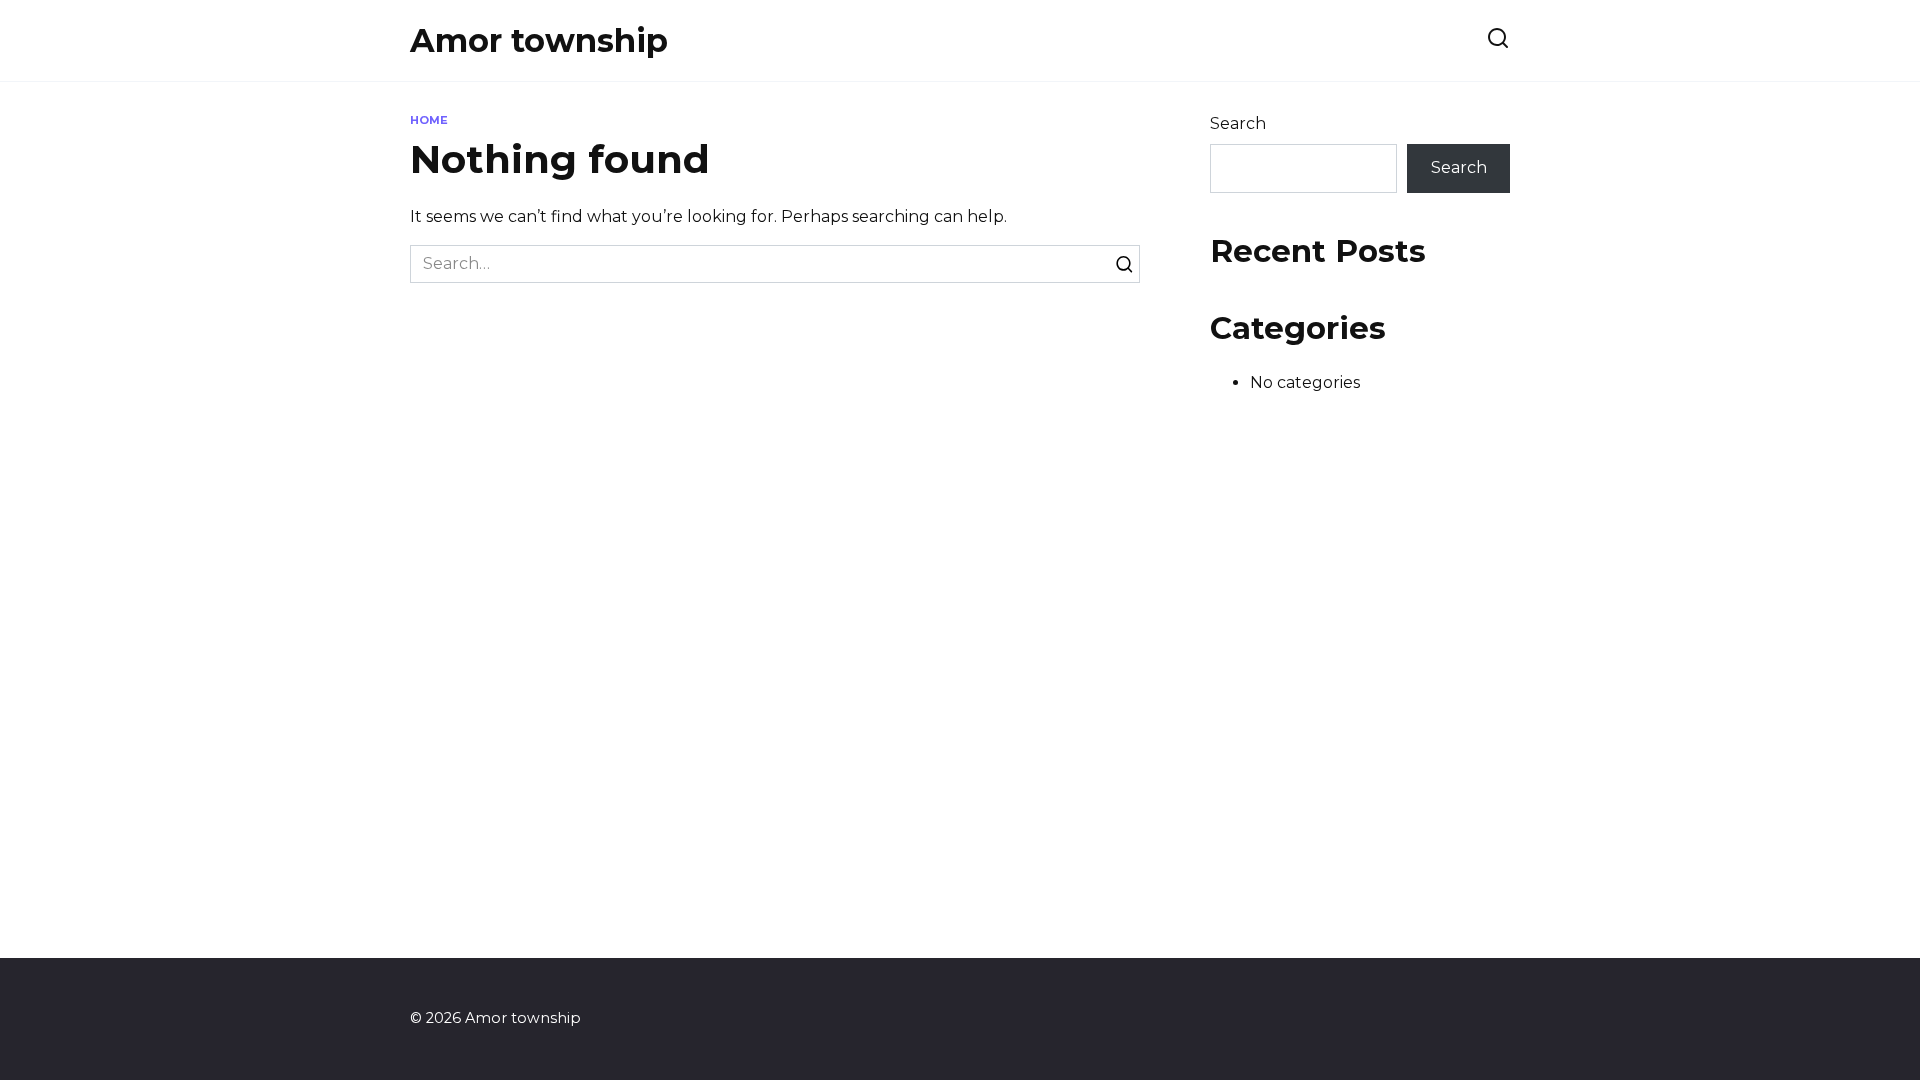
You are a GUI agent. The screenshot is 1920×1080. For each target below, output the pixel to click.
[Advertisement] (960, 591)
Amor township (539, 40)
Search (1238, 123)
